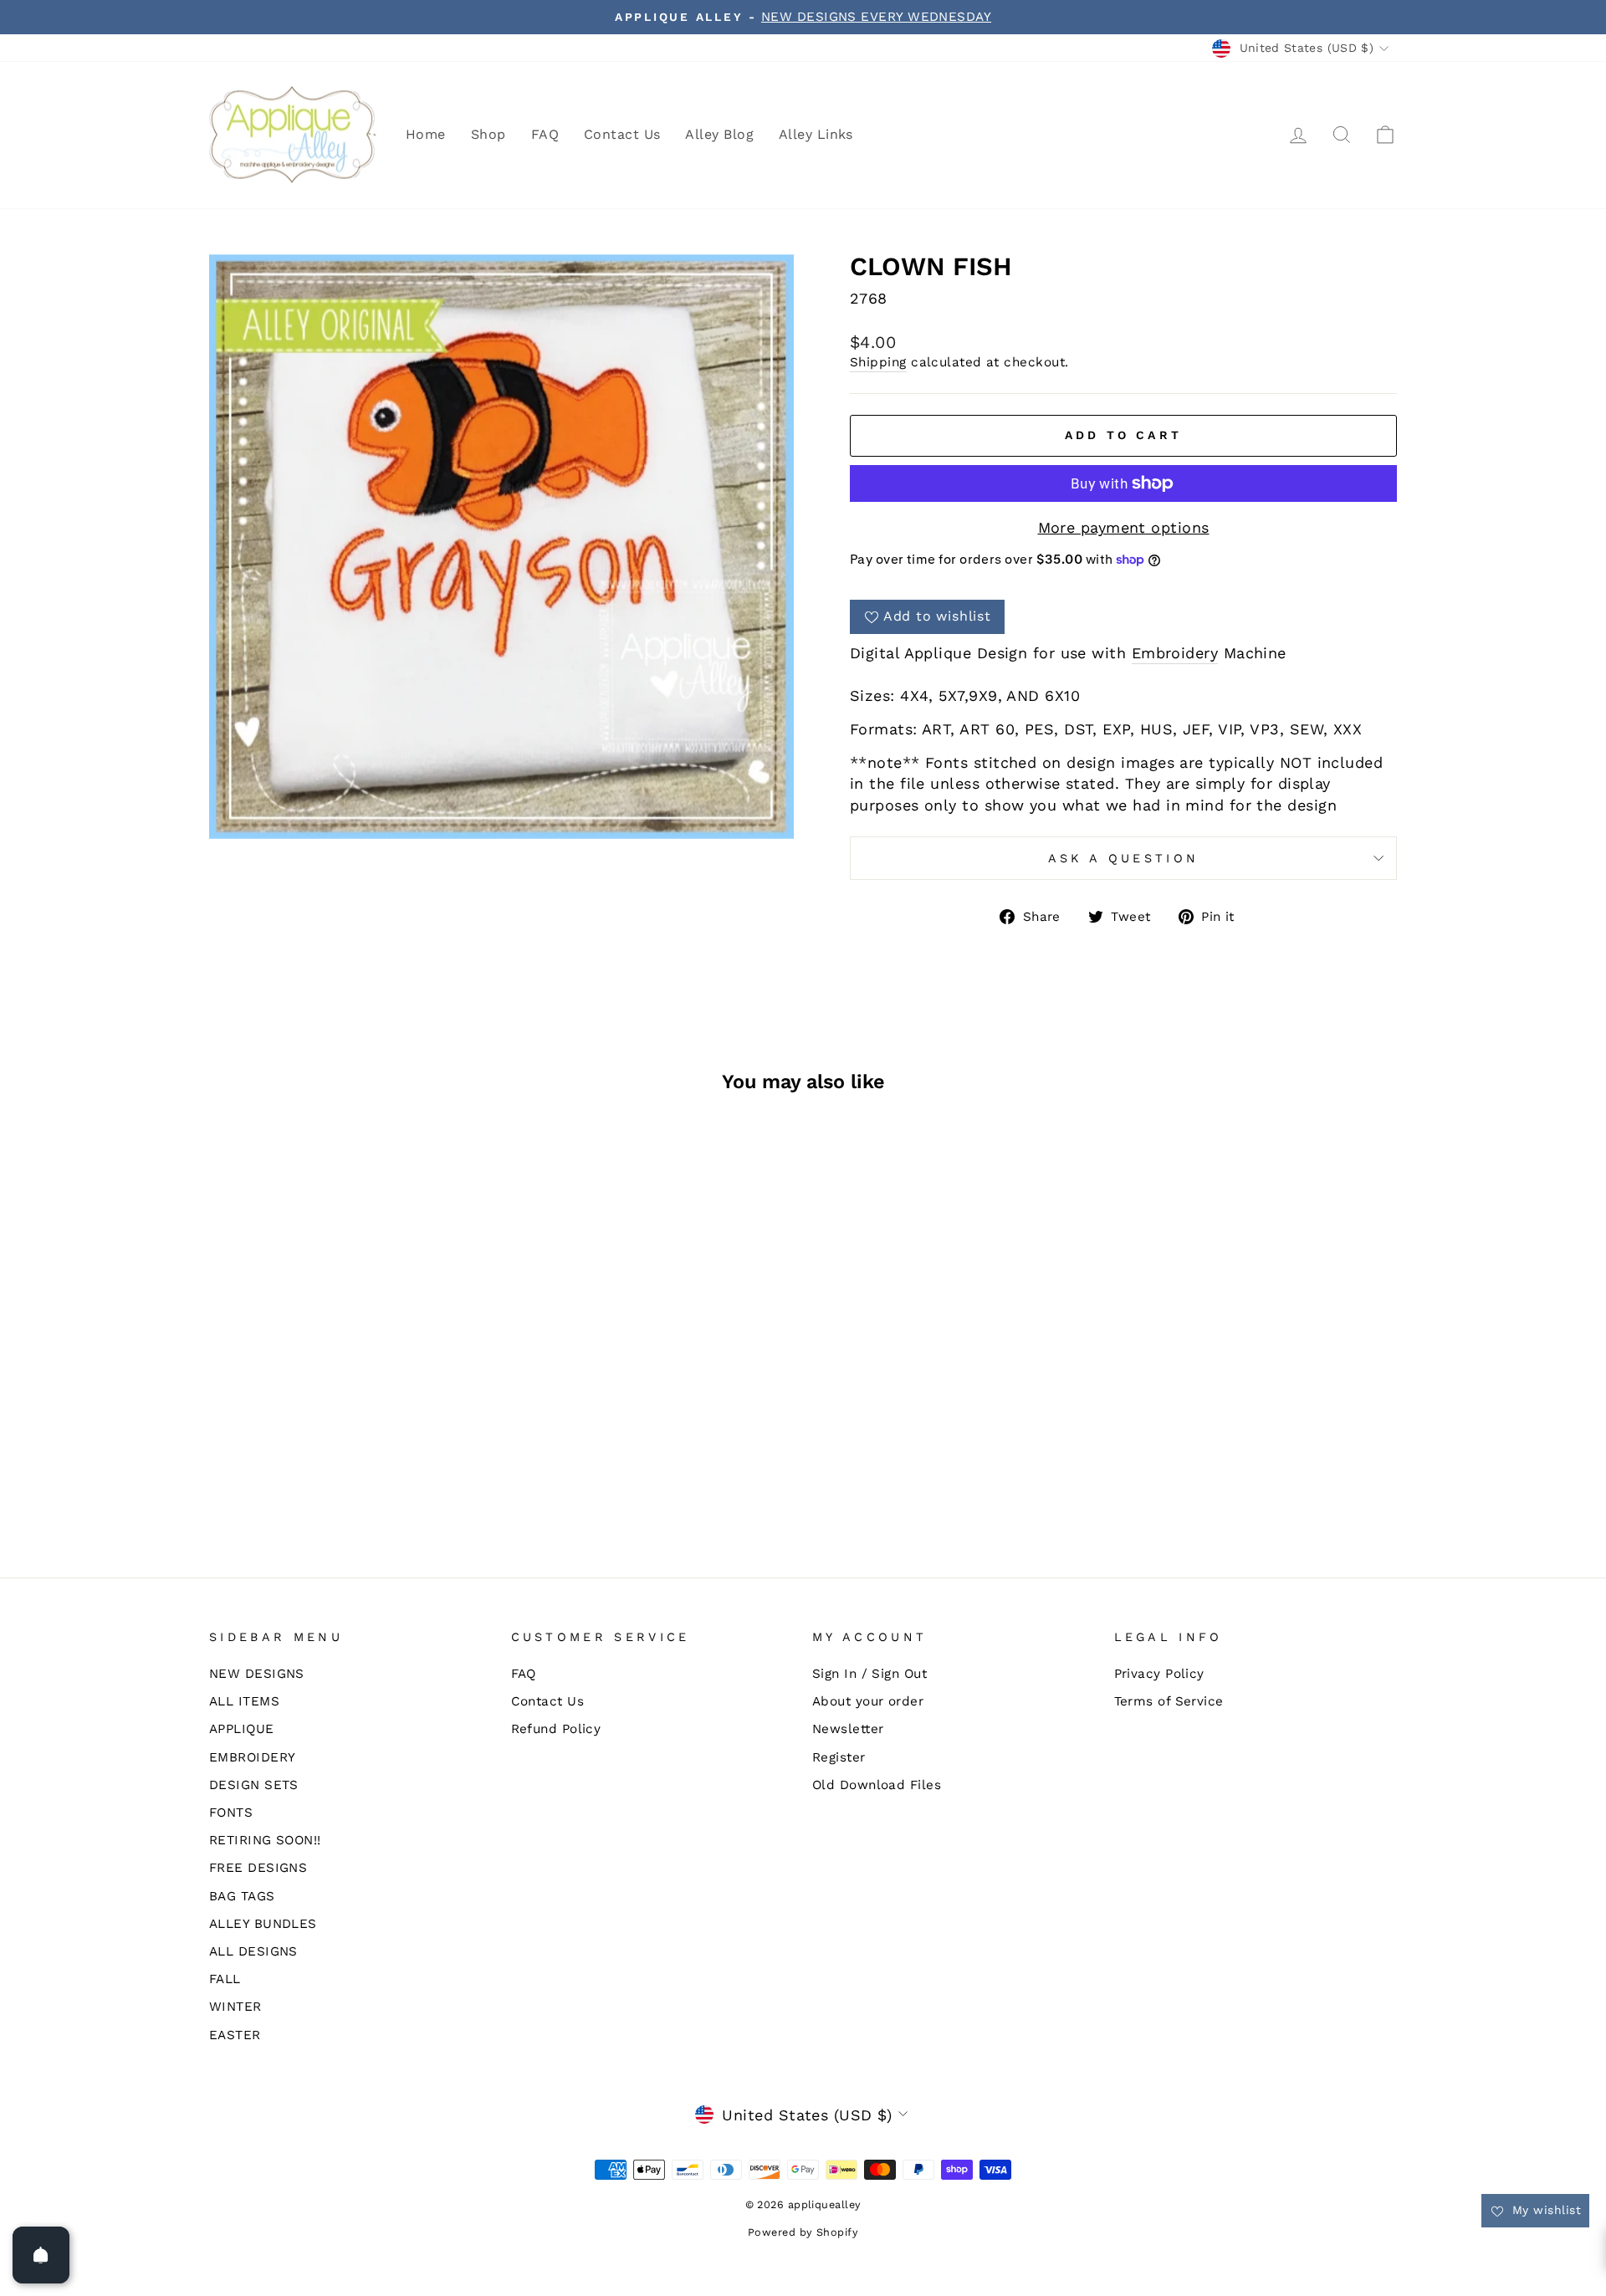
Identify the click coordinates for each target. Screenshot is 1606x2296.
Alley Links (816, 134)
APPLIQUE (242, 1729)
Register (839, 1757)
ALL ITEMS (244, 1701)
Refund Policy (556, 1729)
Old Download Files (877, 1785)
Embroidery (1175, 653)
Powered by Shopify (803, 2232)
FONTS (231, 1813)
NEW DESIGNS (257, 1674)
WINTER (235, 2007)
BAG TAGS (242, 1896)
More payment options (1124, 527)
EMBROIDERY (253, 1757)
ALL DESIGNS (253, 1951)
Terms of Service (1169, 1701)
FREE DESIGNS (258, 1868)
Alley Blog (719, 134)
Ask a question (1123, 858)
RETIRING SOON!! (265, 1840)
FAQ (545, 134)
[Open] (41, 2255)
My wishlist (1545, 2210)
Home (426, 134)
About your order (868, 1701)
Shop (488, 134)
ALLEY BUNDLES (263, 1924)
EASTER (235, 2035)
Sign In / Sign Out (869, 1674)
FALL (225, 1979)
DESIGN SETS (254, 1785)
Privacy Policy (1159, 1674)
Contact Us (622, 134)
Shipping (878, 362)
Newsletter (848, 1729)
